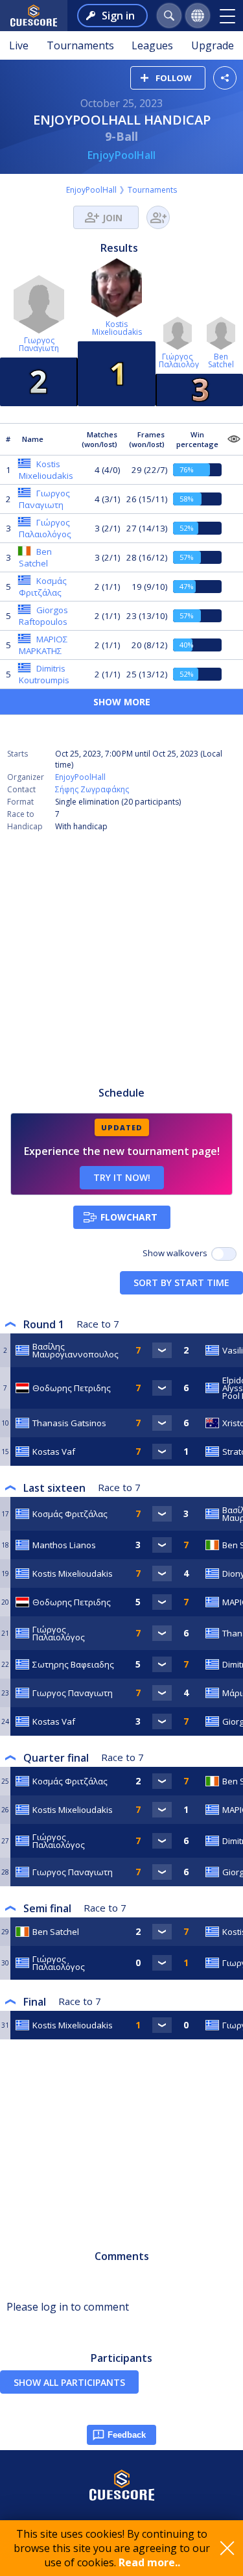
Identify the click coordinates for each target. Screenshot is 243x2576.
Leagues (152, 45)
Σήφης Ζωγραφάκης (92, 789)
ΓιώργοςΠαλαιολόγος (183, 360)
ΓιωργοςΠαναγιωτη (39, 344)
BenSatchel (221, 360)
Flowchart (129, 1217)
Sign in (118, 16)
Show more (122, 702)
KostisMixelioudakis (117, 328)
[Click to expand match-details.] (162, 1350)
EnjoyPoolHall (121, 155)
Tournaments (80, 45)
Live (19, 45)
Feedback (127, 2435)
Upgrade (213, 45)
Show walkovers (177, 1253)
